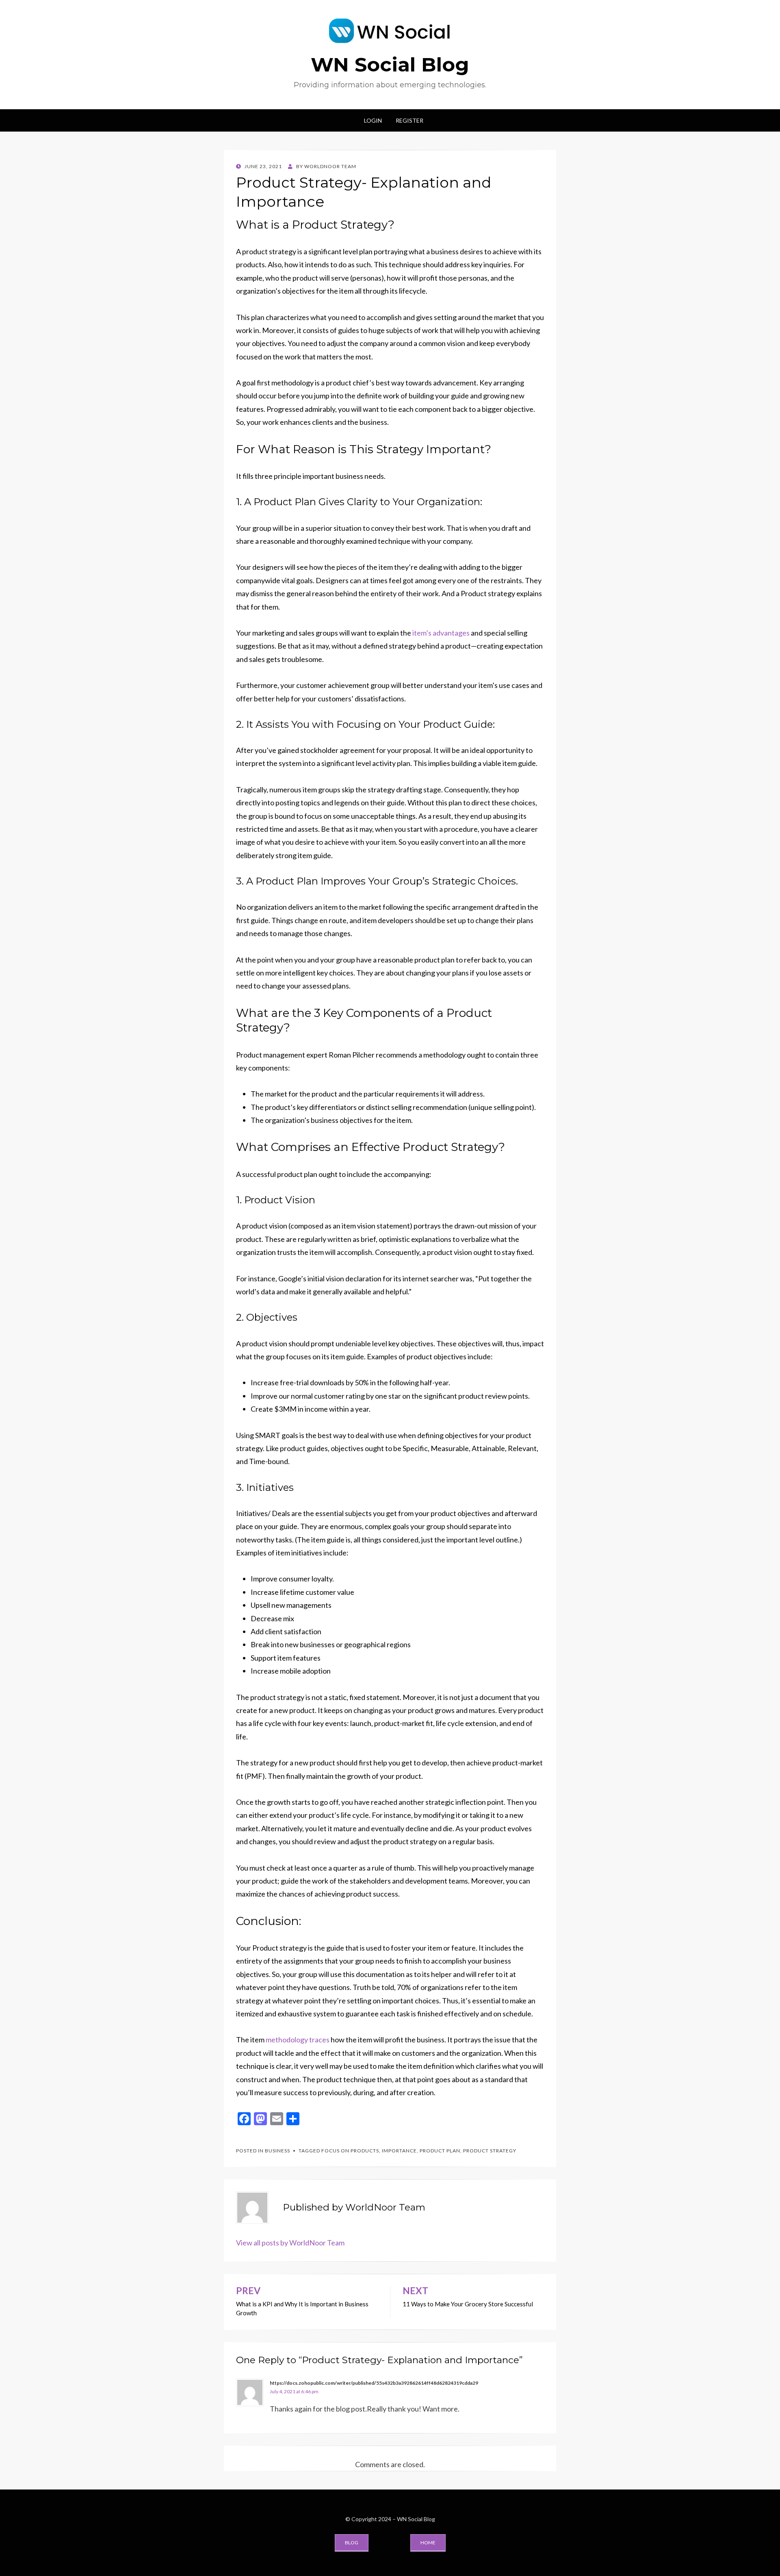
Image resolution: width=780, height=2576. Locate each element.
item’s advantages (441, 633)
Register (409, 120)
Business (277, 2151)
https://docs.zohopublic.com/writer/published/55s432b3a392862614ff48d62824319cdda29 (374, 2383)
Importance (399, 2151)
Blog (352, 2542)
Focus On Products (350, 2151)
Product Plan (440, 2151)
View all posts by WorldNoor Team (290, 2243)
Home (428, 2542)
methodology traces (298, 2040)
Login (373, 120)
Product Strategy (490, 2151)
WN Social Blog (390, 65)
